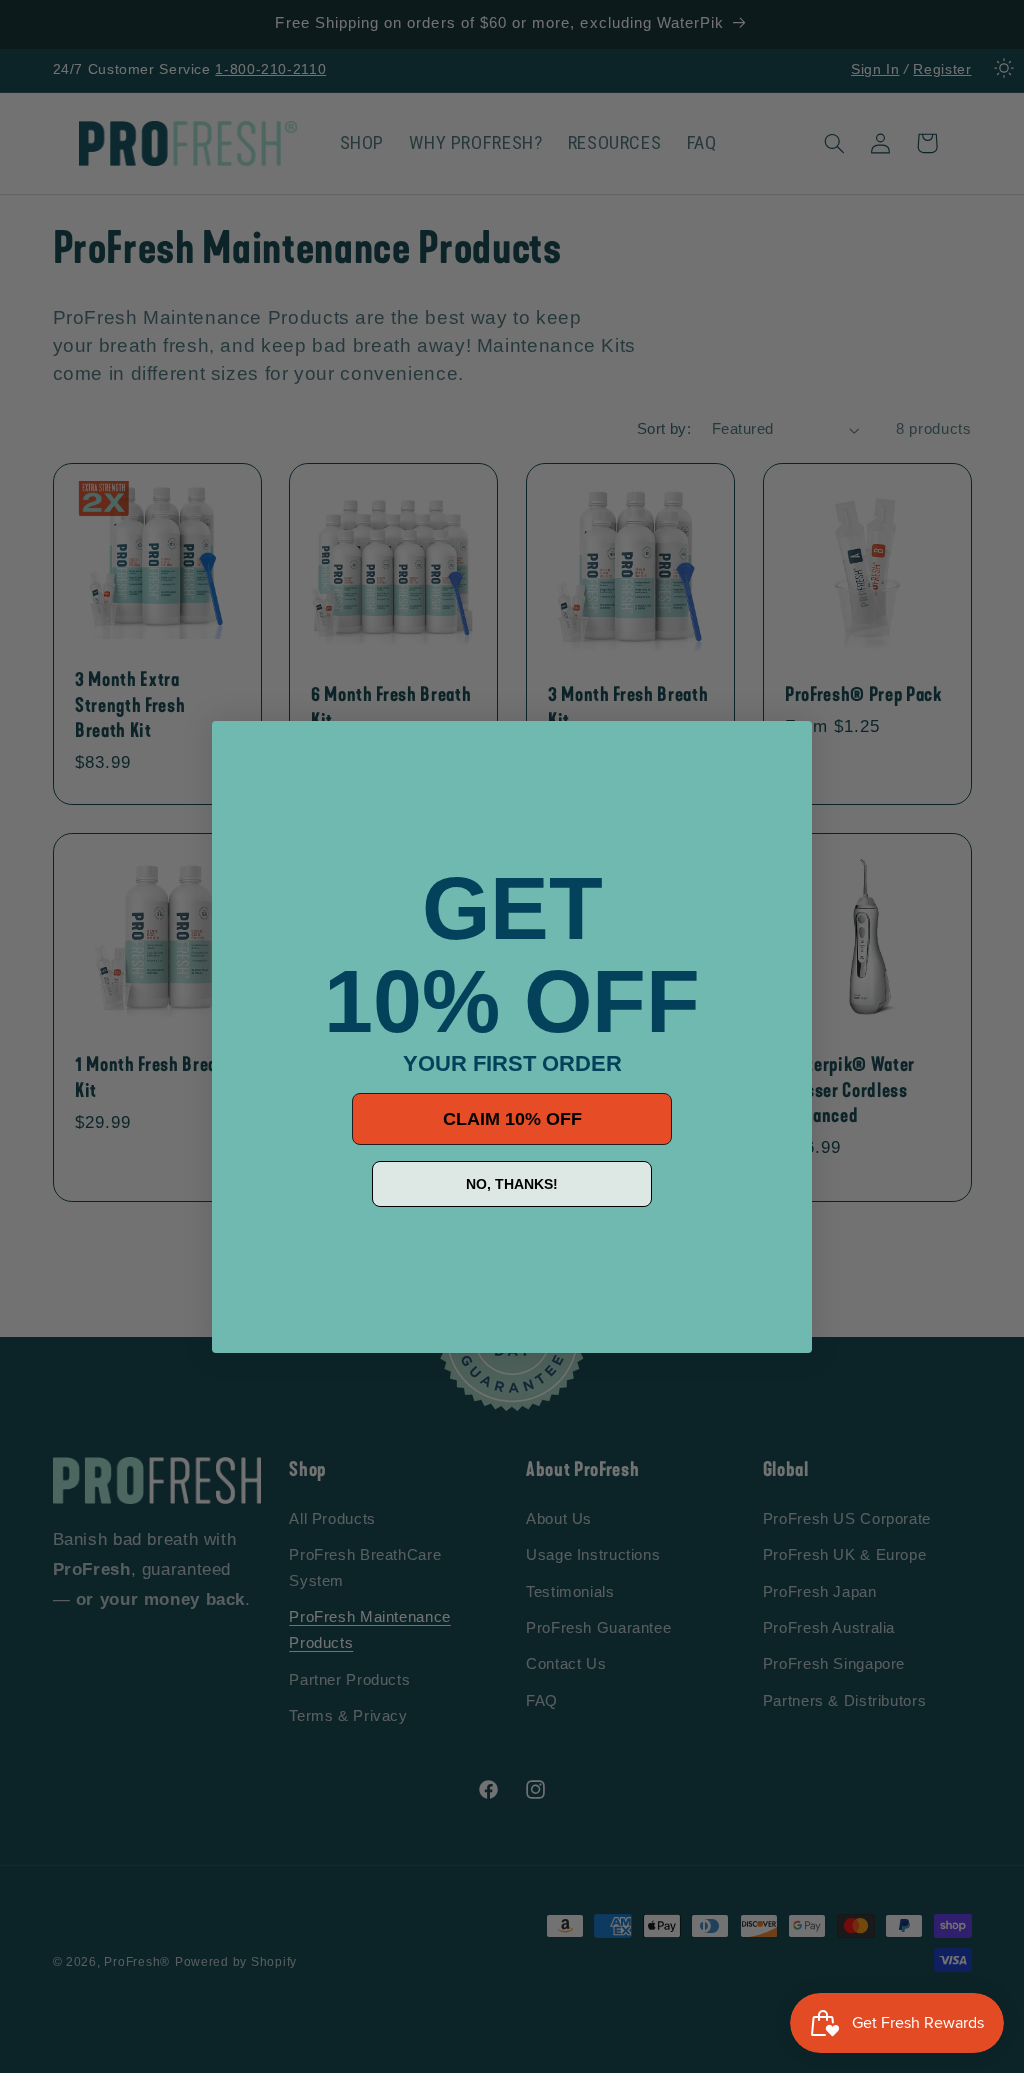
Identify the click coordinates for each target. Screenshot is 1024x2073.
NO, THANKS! (512, 1184)
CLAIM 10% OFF (512, 1119)
